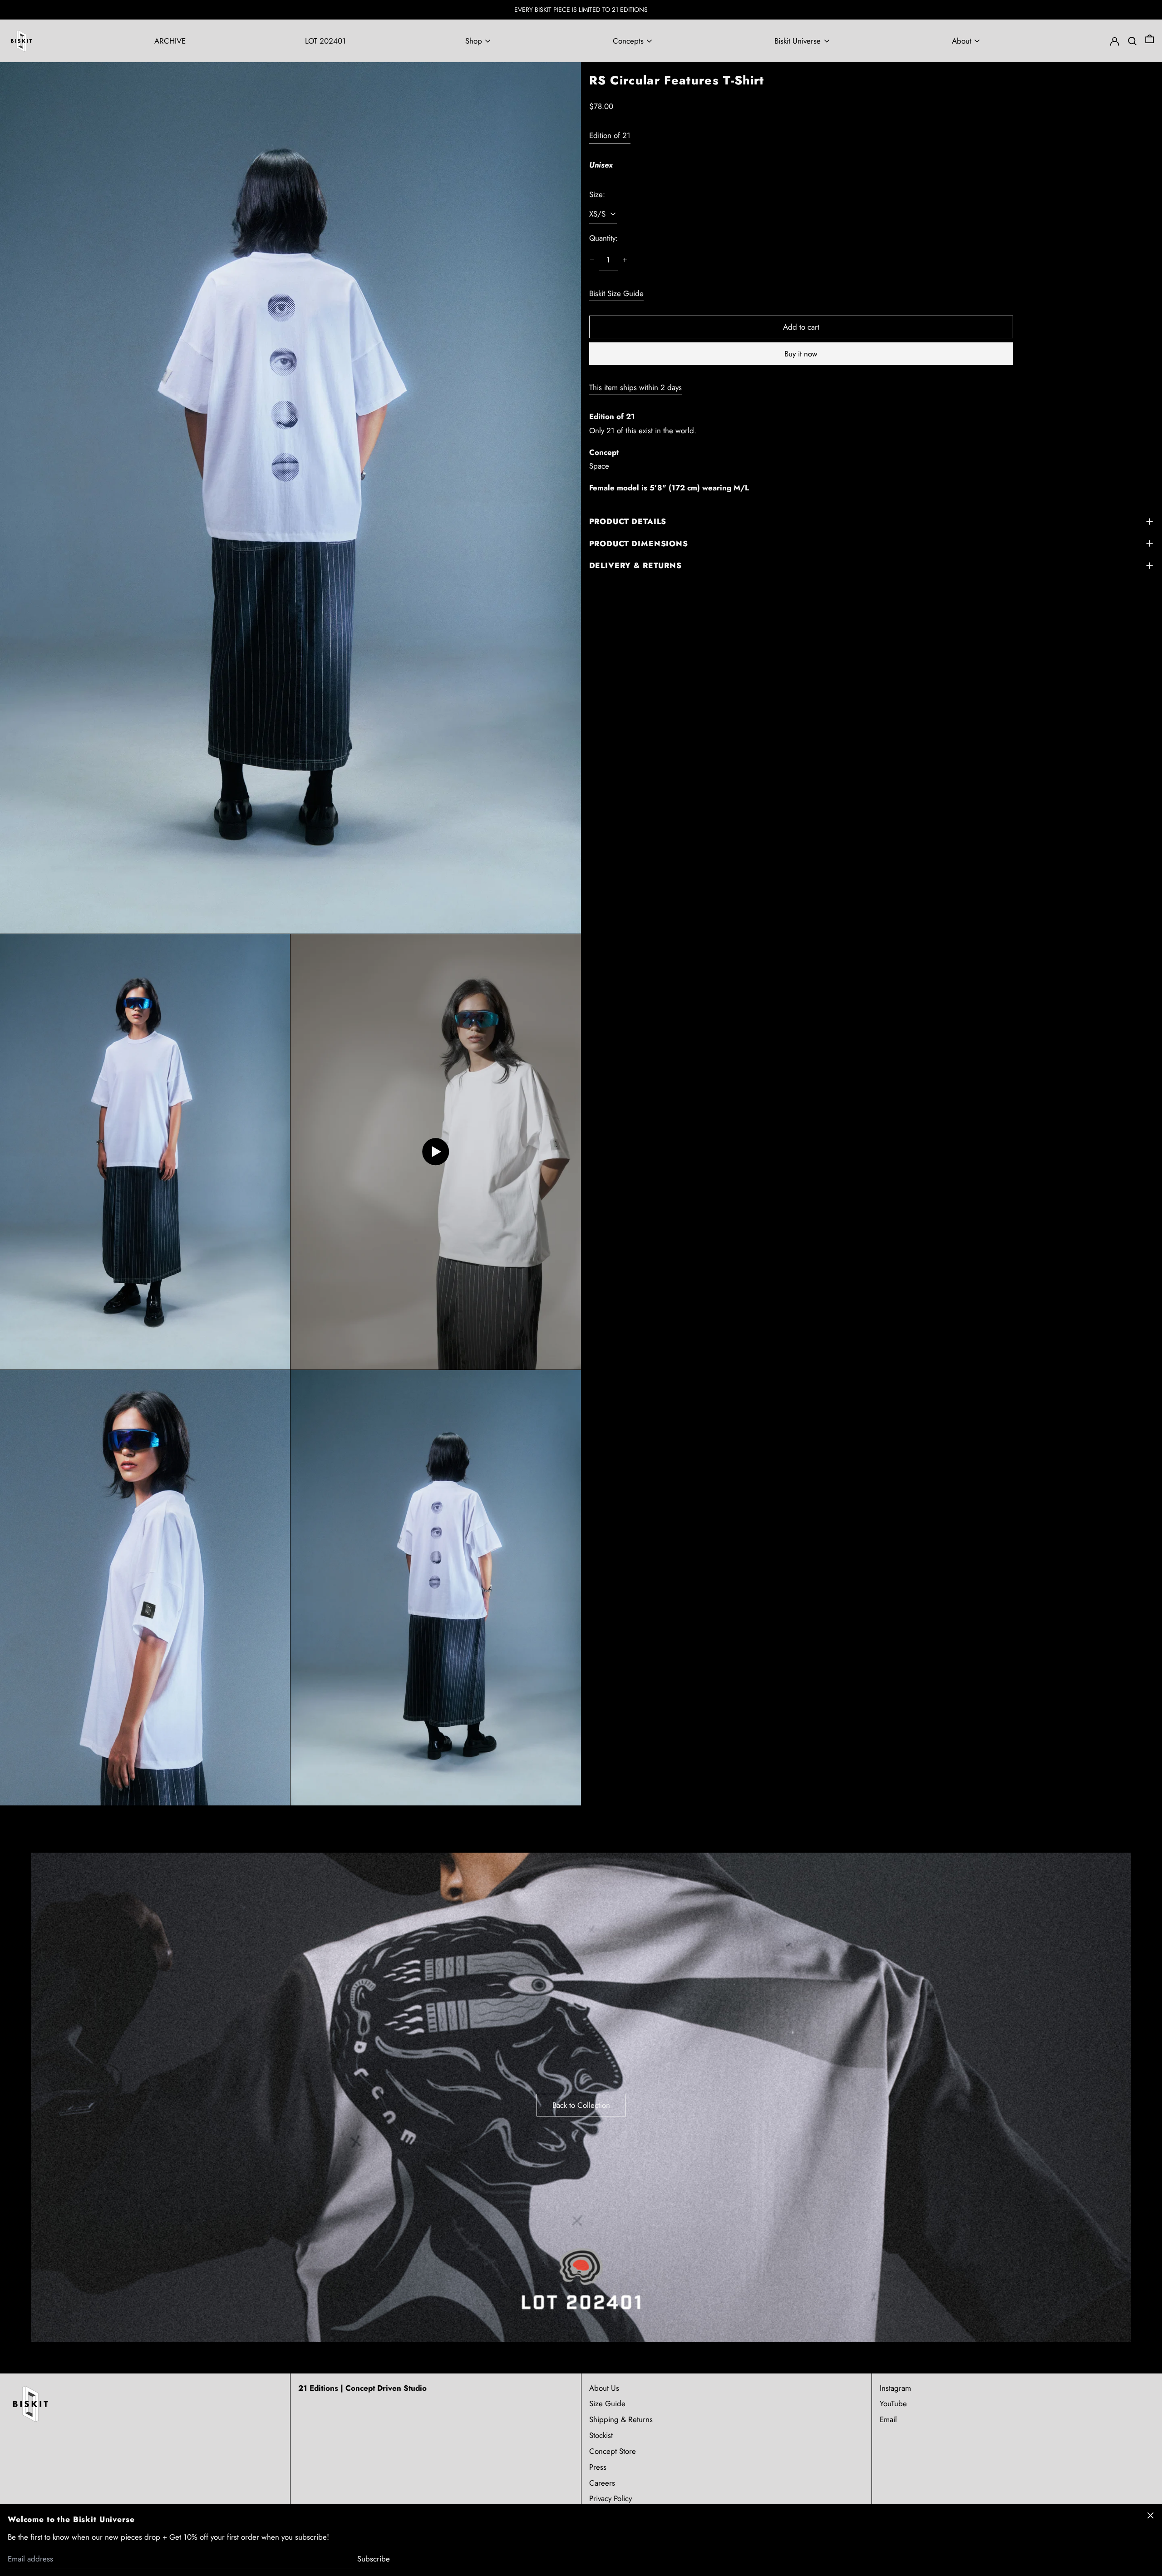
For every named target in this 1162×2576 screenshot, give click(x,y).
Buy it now (801, 353)
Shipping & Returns (621, 2419)
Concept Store (613, 2451)
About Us (604, 2388)
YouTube (893, 2403)
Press (598, 2467)
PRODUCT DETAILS (628, 521)
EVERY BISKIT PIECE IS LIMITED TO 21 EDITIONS (581, 10)
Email (888, 2419)
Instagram (895, 2388)
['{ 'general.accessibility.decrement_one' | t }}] (592, 260)
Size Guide (607, 2403)
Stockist (601, 2435)
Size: (597, 194)
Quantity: (603, 238)
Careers (602, 2483)
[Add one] (625, 260)
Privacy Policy (611, 2498)
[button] (1150, 41)
